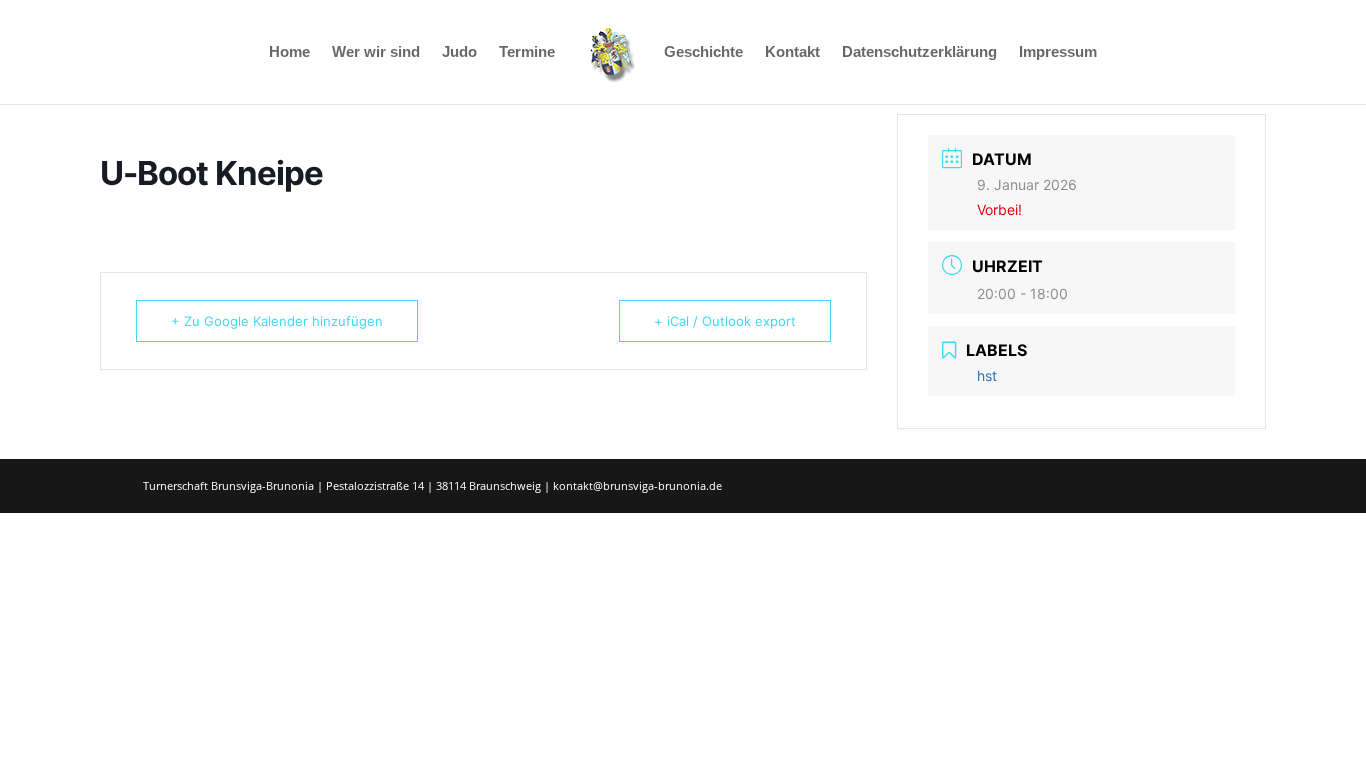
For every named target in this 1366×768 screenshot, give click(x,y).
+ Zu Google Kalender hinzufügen (277, 321)
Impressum (1058, 52)
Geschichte (703, 52)
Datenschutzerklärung (919, 52)
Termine (527, 52)
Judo (459, 52)
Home (289, 52)
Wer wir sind (376, 52)
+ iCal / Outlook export (725, 321)
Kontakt (792, 52)
